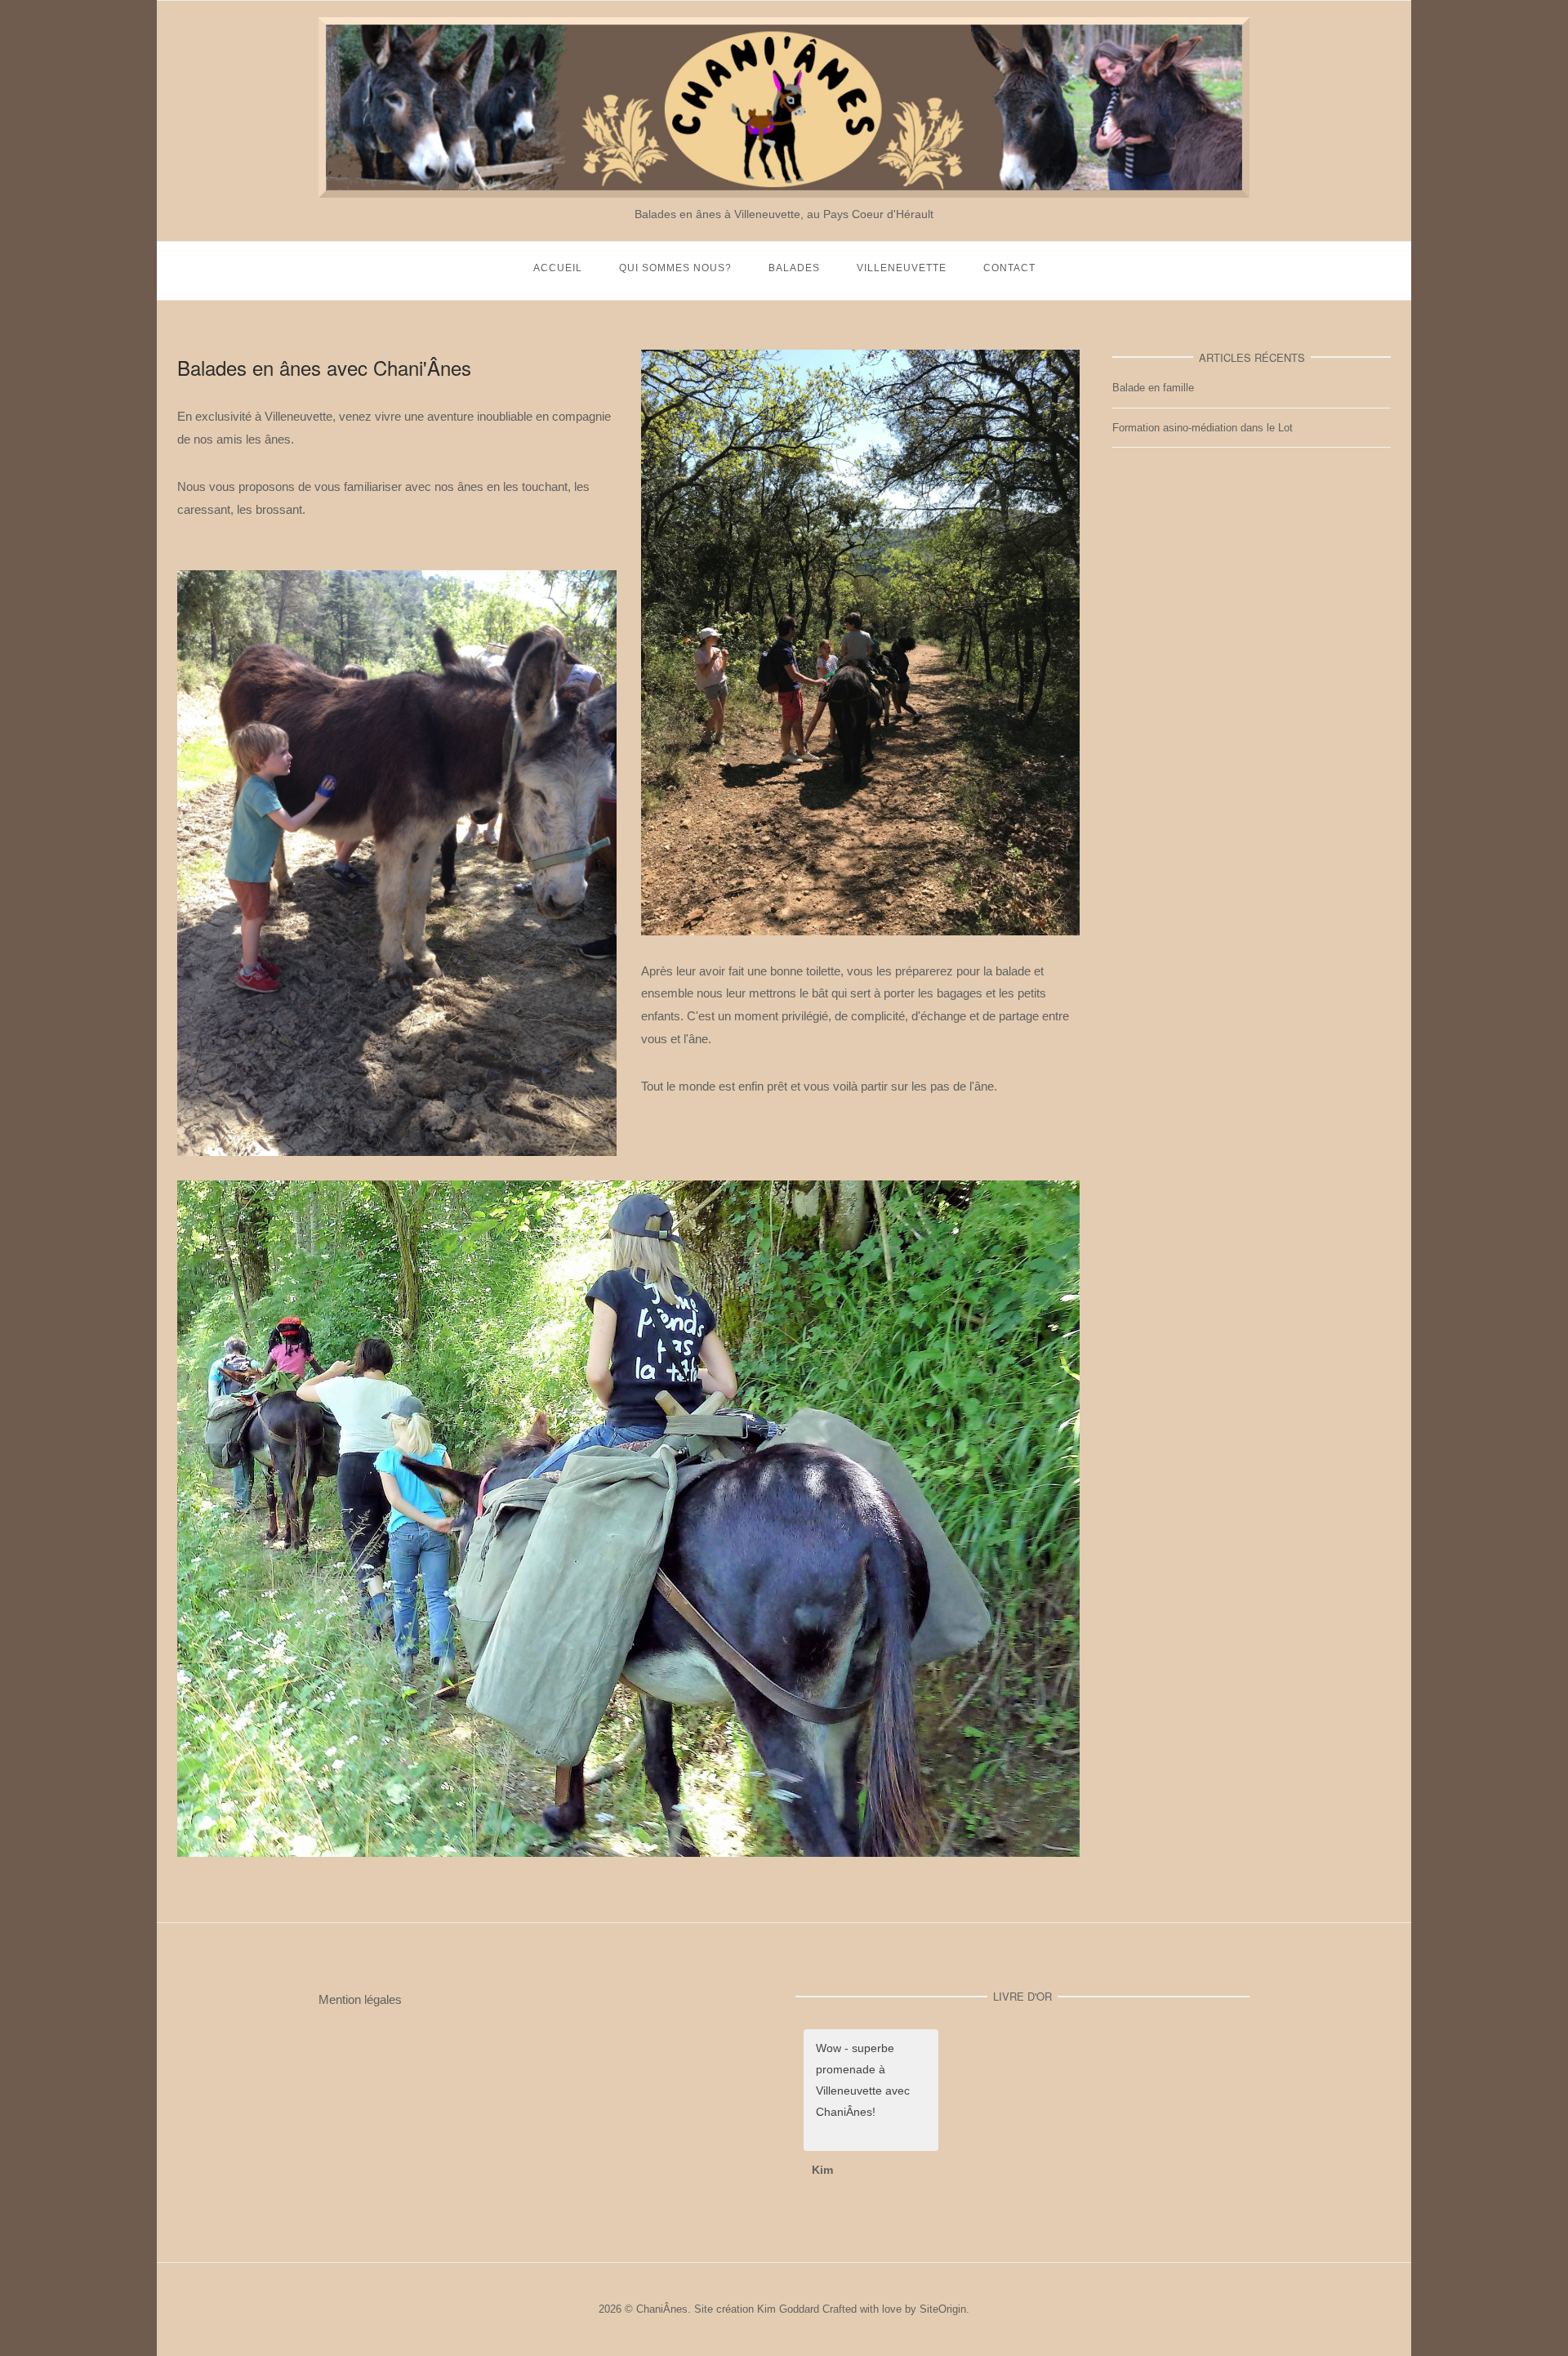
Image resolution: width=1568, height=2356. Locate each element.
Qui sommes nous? (675, 268)
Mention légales (360, 1999)
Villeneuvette (902, 268)
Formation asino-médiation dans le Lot (1203, 428)
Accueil (558, 268)
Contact (1009, 268)
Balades (794, 268)
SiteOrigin (943, 2309)
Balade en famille (1153, 388)
